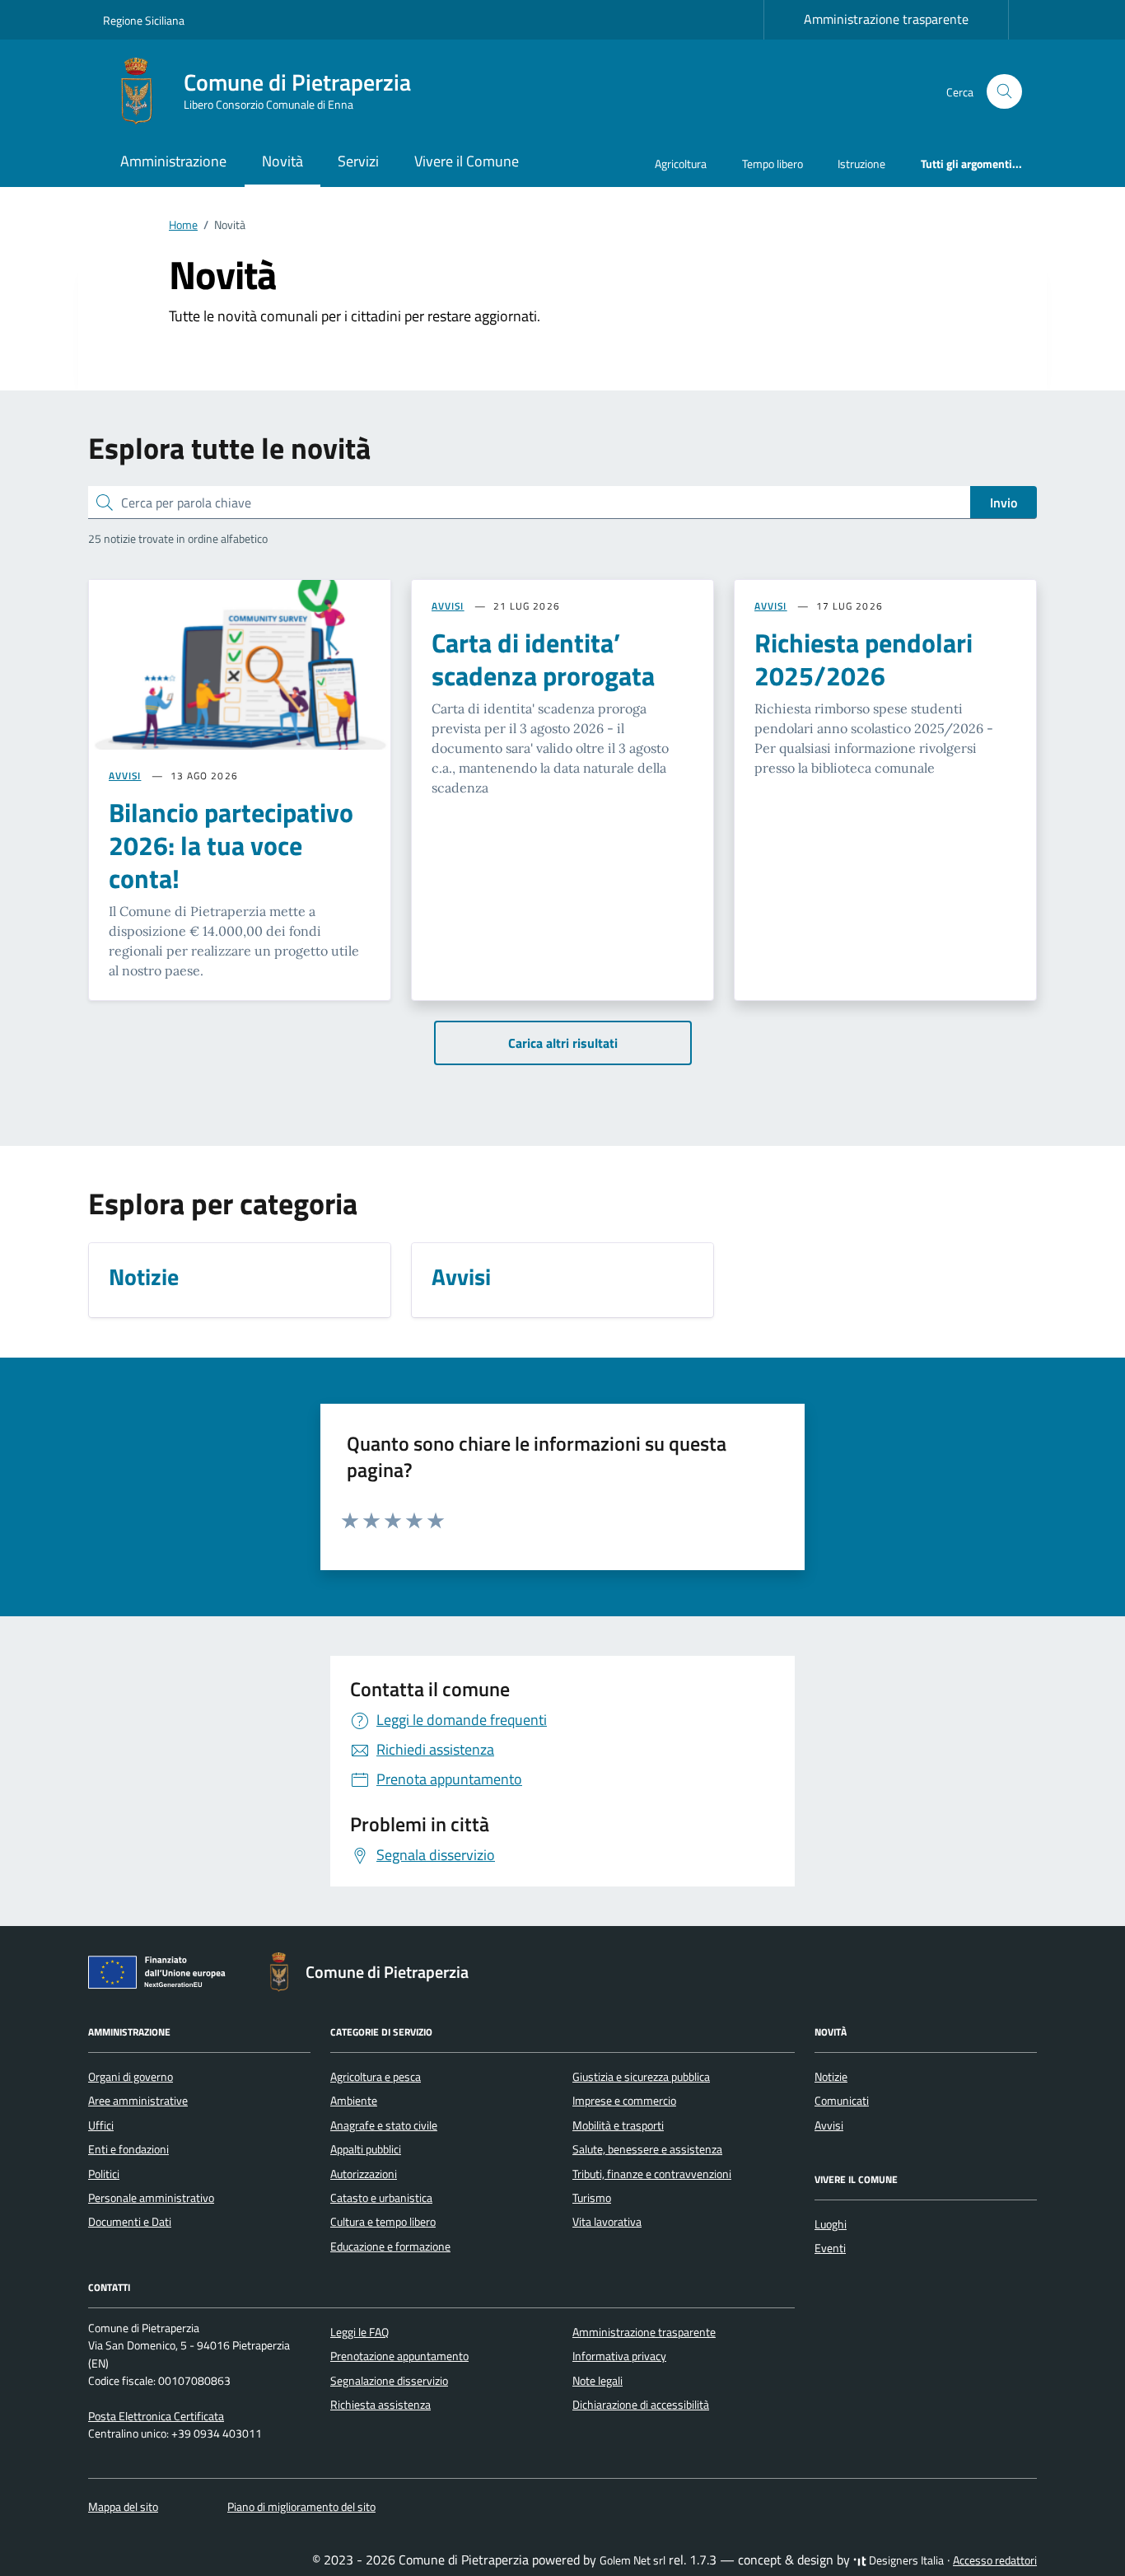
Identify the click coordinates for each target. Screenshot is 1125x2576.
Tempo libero (773, 164)
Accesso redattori (995, 2560)
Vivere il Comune (467, 161)
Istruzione (861, 164)
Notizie (831, 2077)
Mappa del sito (123, 2507)
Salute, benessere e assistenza (647, 2149)
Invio (1004, 503)
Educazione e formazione (390, 2246)
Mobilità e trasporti (618, 2125)
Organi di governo (131, 2077)
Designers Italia (905, 2560)
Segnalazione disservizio (389, 2381)
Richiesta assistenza (380, 2405)
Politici (104, 2174)
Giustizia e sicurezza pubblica (641, 2077)
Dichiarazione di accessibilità (641, 2405)
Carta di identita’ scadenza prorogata (543, 659)
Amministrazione (173, 161)
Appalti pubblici (366, 2149)
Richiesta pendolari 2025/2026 (864, 659)
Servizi (358, 161)
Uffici (101, 2125)
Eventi (830, 2248)
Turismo (592, 2198)
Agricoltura (681, 164)
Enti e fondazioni (128, 2149)
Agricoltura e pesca (376, 2077)
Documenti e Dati (130, 2222)
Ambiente (354, 2101)
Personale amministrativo (151, 2198)
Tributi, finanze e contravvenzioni (652, 2174)
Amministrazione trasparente (886, 19)
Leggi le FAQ (359, 2332)
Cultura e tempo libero (383, 2222)
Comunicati (842, 2101)
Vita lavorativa (607, 2222)
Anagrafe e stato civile (384, 2125)
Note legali (598, 2381)
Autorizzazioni (364, 2174)
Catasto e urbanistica (381, 2198)
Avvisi (829, 2125)
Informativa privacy (619, 2356)
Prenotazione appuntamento (399, 2356)
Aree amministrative (138, 2101)
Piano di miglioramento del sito (301, 2507)
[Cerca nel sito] (1004, 92)
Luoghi (831, 2224)
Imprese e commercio (624, 2101)
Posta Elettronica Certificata (156, 2416)
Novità (282, 161)
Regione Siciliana (144, 20)
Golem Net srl (633, 2560)
